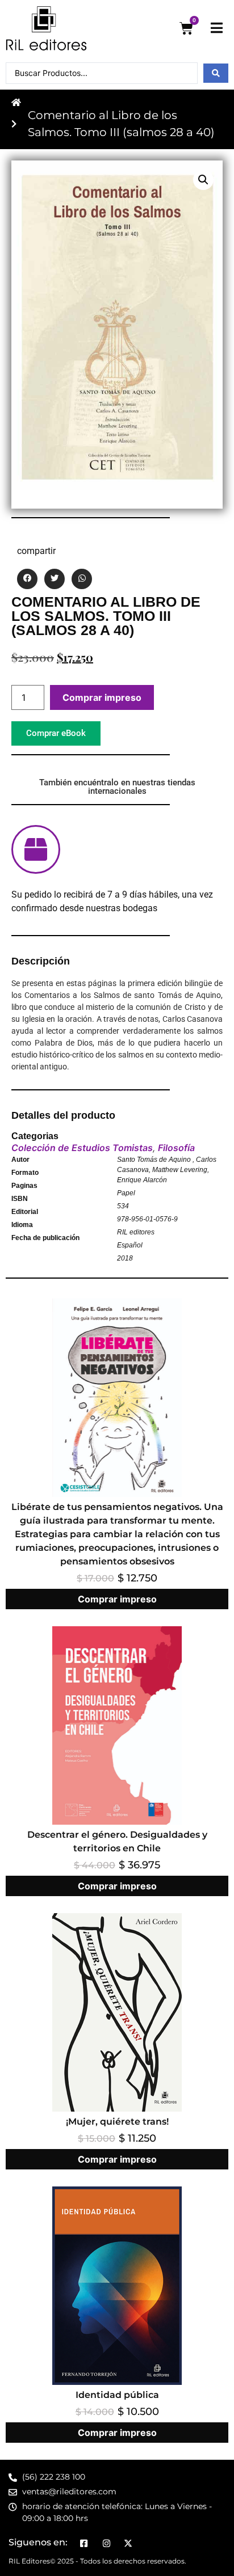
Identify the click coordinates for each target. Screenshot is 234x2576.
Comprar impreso (102, 697)
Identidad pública (117, 2395)
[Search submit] (216, 73)
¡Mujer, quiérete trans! (117, 2122)
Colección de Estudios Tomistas (82, 1148)
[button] (203, 180)
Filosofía (176, 1148)
